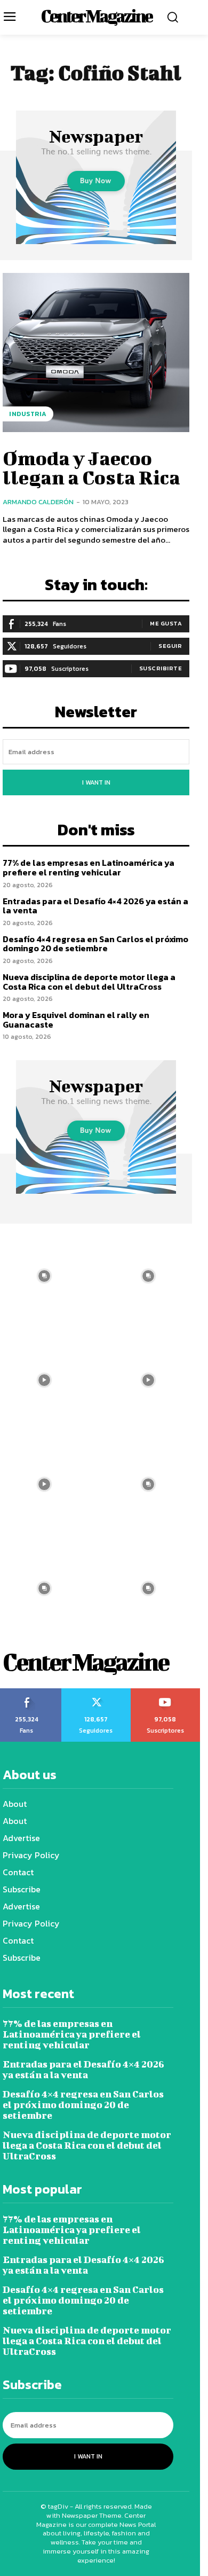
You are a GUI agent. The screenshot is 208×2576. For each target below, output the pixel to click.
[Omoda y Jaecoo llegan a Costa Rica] (96, 353)
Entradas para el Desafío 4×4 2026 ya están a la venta (95, 906)
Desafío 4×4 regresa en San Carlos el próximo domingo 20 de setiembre (95, 944)
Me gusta (166, 623)
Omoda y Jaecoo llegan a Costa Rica (91, 467)
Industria (28, 414)
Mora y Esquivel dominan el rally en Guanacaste (76, 1020)
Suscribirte (161, 668)
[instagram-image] (148, 1276)
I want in (96, 782)
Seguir (170, 646)
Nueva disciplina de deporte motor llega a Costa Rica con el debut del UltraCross (89, 982)
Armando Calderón (38, 502)
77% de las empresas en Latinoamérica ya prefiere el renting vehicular (89, 867)
